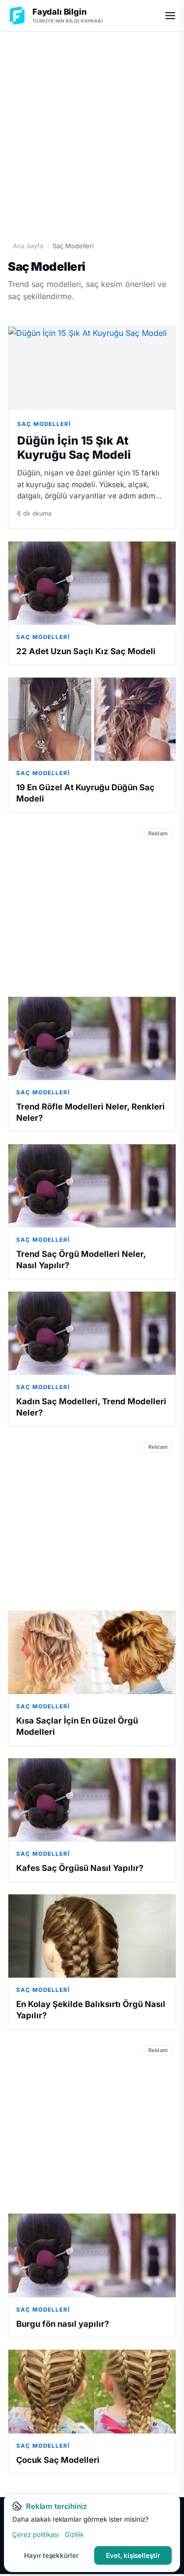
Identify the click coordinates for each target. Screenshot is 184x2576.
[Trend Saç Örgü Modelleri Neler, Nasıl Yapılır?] (92, 1186)
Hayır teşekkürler (51, 2555)
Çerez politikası (36, 2534)
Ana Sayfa (28, 246)
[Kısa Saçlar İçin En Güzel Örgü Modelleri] (92, 1653)
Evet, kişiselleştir (133, 2555)
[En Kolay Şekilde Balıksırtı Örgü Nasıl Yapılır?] (92, 1936)
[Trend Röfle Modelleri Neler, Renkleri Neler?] (92, 1039)
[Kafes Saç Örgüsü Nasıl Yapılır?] (92, 1800)
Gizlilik (74, 2534)
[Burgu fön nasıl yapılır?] (92, 2256)
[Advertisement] (92, 131)
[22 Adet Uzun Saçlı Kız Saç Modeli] (92, 583)
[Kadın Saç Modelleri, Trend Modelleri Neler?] (92, 1334)
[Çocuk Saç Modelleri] (92, 2392)
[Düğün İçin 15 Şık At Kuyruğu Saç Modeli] (92, 368)
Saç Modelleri (44, 424)
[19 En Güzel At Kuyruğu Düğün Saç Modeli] (92, 720)
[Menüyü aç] (170, 16)
